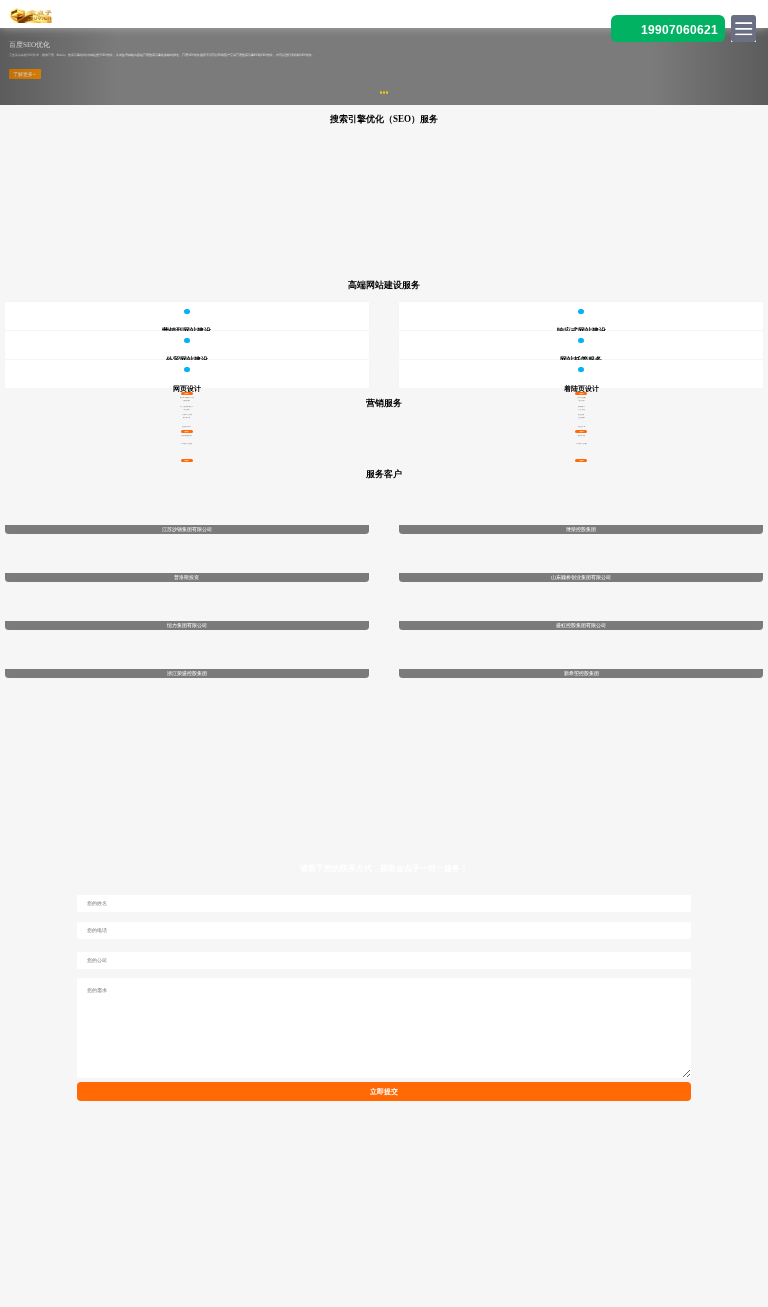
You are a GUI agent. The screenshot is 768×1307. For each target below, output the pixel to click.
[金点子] (31, 15)
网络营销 (664, 1211)
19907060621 (679, 30)
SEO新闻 (101, 1211)
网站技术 (477, 1211)
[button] (57, 66)
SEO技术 (288, 1211)
